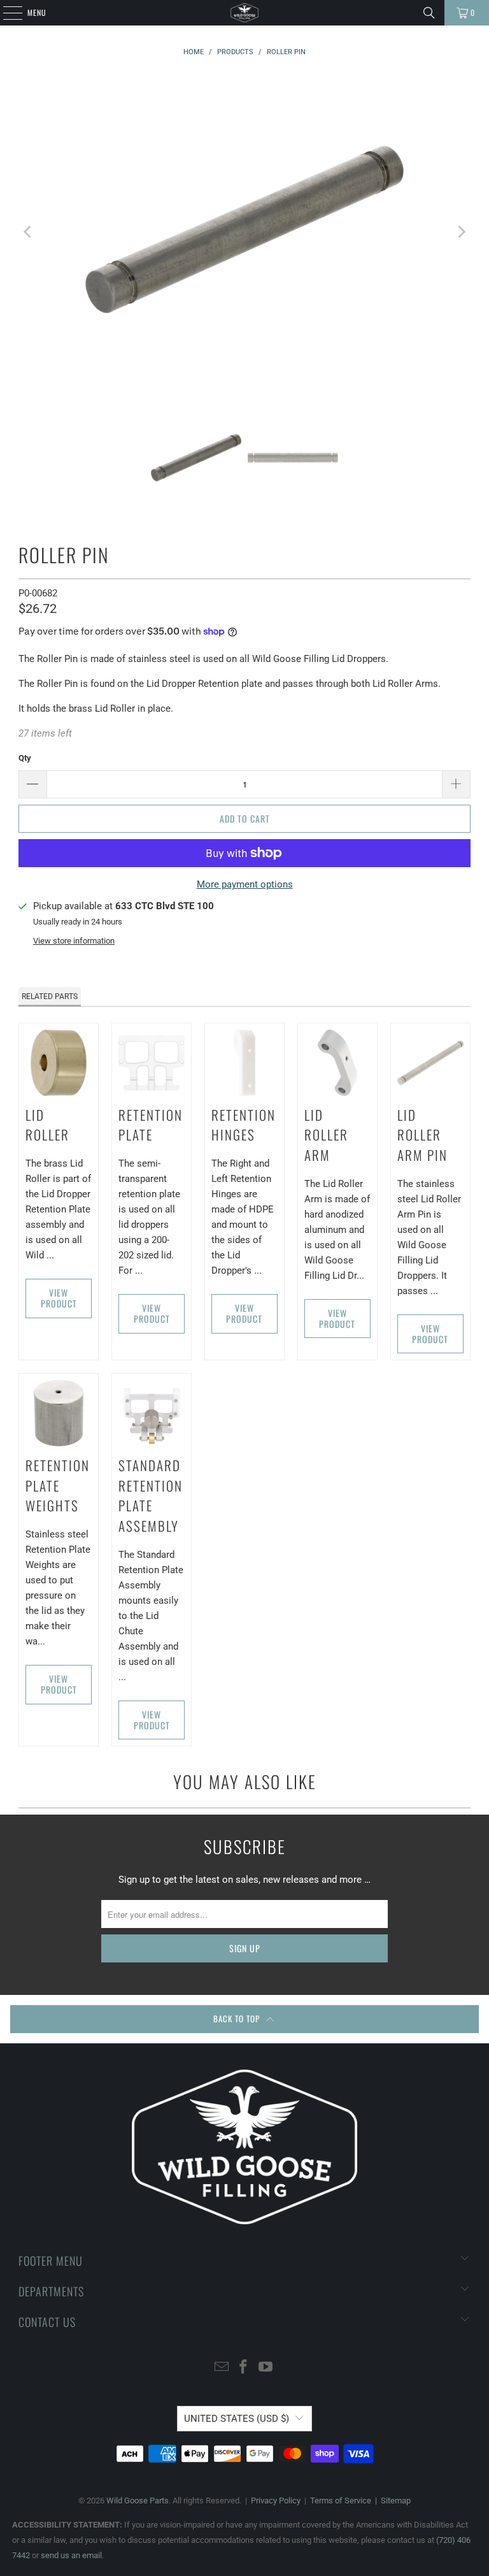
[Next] (461, 232)
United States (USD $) (237, 2419)
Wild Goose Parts (138, 2500)
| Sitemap (391, 2500)
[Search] (429, 13)
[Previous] (28, 232)
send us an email (71, 2555)
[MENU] (6, 13)
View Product (59, 1298)
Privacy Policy (276, 2500)
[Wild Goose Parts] (244, 13)
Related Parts (50, 997)
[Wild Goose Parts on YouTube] (266, 2368)
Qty (25, 758)
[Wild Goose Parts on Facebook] (244, 2368)
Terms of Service (341, 2500)
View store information (74, 941)
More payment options (245, 884)
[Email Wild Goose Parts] (222, 2368)
